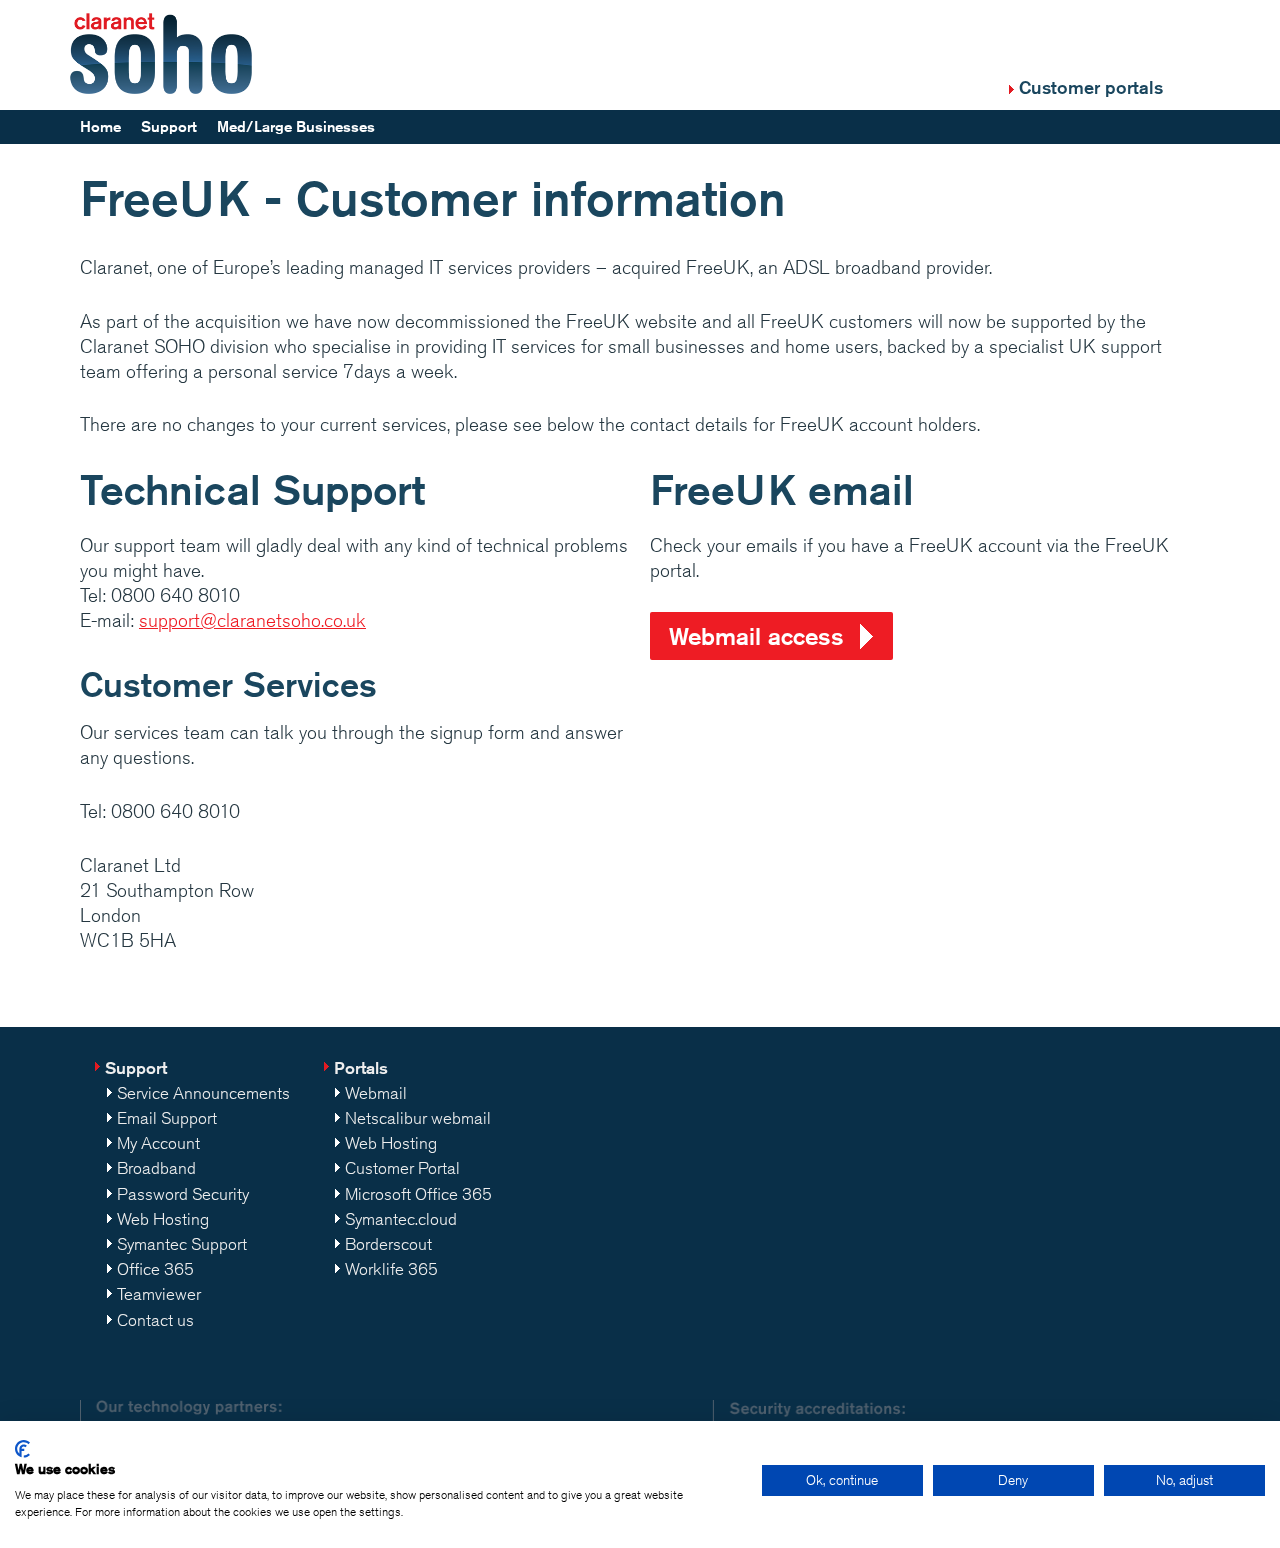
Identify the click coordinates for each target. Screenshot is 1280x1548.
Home (100, 126)
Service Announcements (203, 1093)
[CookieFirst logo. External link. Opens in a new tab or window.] (22, 1449)
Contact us (155, 1320)
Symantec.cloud (401, 1219)
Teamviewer (159, 1294)
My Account (158, 1143)
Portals (361, 1067)
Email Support (167, 1118)
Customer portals (1091, 87)
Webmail (376, 1093)
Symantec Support (182, 1244)
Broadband (156, 1168)
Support (169, 126)
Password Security (183, 1194)
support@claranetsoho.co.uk (252, 620)
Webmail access (756, 636)
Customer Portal (402, 1168)
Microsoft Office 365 (418, 1194)
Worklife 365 (391, 1269)
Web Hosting (163, 1219)
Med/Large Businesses (296, 126)
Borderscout (388, 1244)
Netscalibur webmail (418, 1118)
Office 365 (155, 1269)
